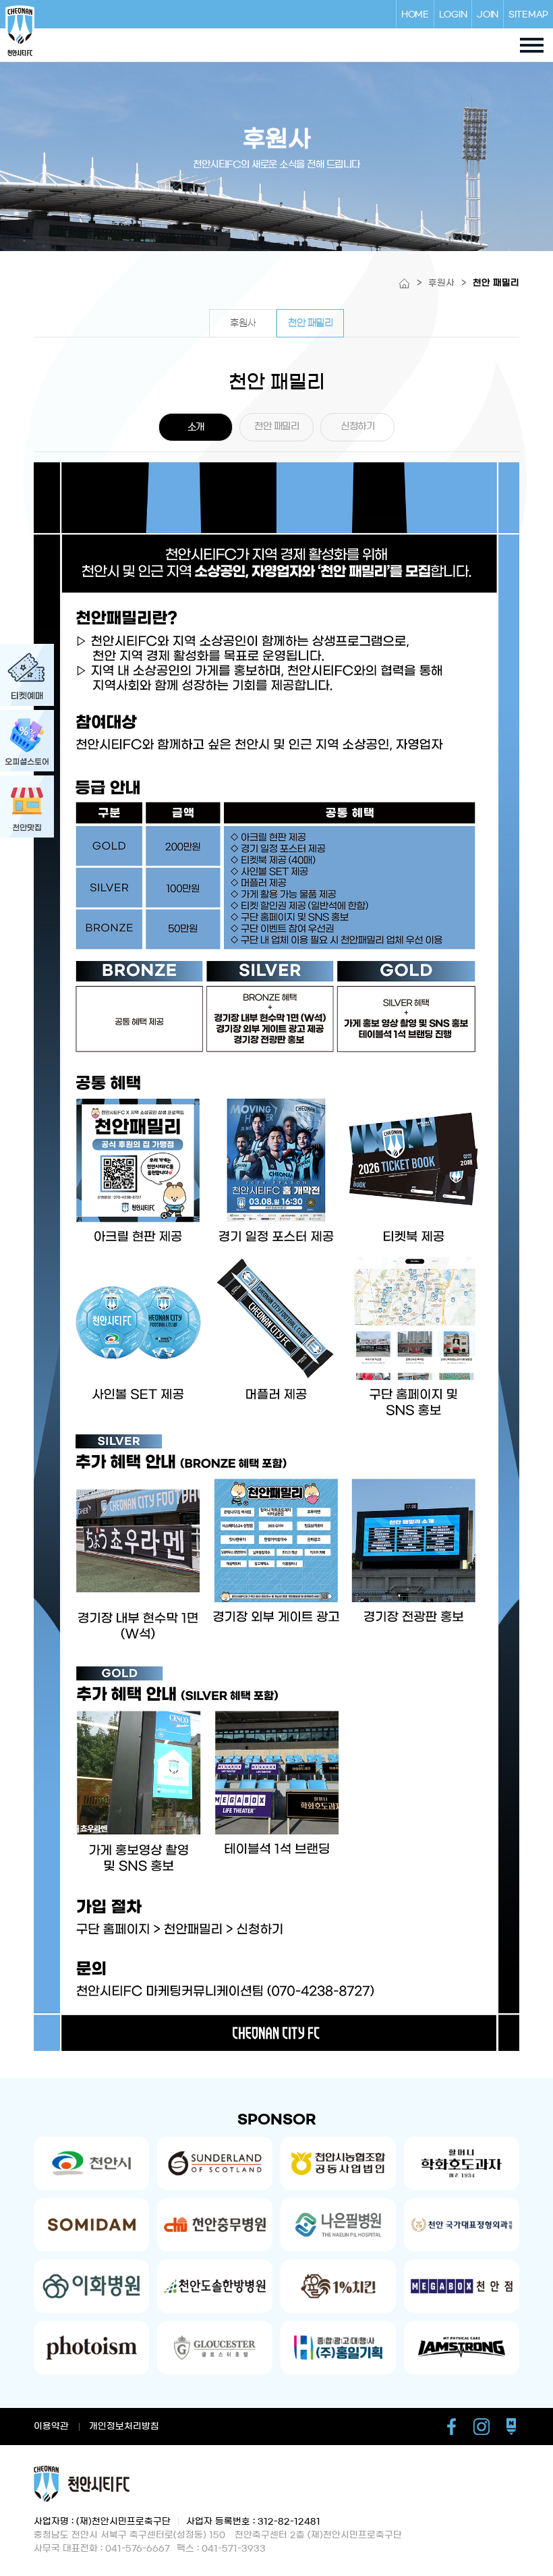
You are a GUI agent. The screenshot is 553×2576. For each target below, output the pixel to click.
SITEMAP (528, 14)
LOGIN (453, 14)
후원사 (243, 323)
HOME (415, 14)
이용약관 (51, 2427)
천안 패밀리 (310, 323)
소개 (196, 427)
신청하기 (357, 427)
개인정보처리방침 (124, 2427)
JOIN (488, 14)
